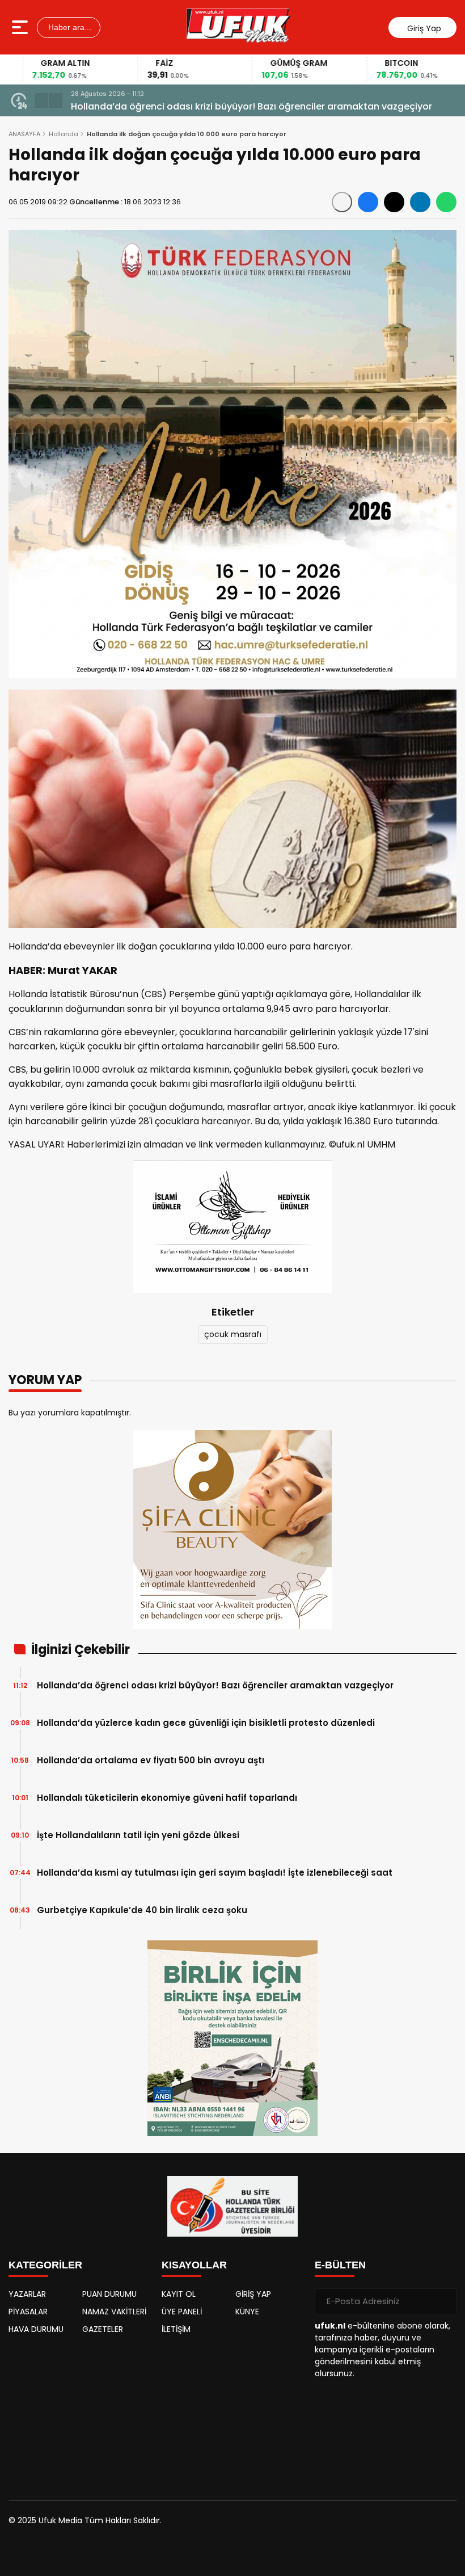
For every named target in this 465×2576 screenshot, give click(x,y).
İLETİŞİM (176, 2329)
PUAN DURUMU (109, 2294)
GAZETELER (103, 2329)
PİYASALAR (28, 2312)
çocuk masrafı (233, 1334)
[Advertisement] (79, 2412)
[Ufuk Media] (238, 27)
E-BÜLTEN (340, 2265)
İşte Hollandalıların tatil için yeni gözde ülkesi (138, 1835)
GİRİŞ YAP (253, 2294)
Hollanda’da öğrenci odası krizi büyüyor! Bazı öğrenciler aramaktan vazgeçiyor (215, 1685)
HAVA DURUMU (36, 2329)
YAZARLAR (27, 2294)
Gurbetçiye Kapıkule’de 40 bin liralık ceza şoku (142, 1910)
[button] (41, 100)
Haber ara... (69, 27)
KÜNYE (247, 2312)
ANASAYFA (24, 134)
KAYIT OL (179, 2294)
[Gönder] (443, 2301)
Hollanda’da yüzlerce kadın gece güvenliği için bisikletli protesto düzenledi (206, 1723)
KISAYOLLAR (194, 2265)
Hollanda (64, 134)
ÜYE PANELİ (182, 2312)
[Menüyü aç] (21, 27)
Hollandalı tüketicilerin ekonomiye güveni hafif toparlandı (167, 1798)
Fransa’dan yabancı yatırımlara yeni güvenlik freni (185, 106)
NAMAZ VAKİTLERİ (114, 2312)
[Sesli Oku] (342, 202)
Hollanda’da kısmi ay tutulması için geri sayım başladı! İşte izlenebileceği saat (215, 1873)
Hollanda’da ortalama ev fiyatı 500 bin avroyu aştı (151, 1760)
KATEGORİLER (45, 2265)
